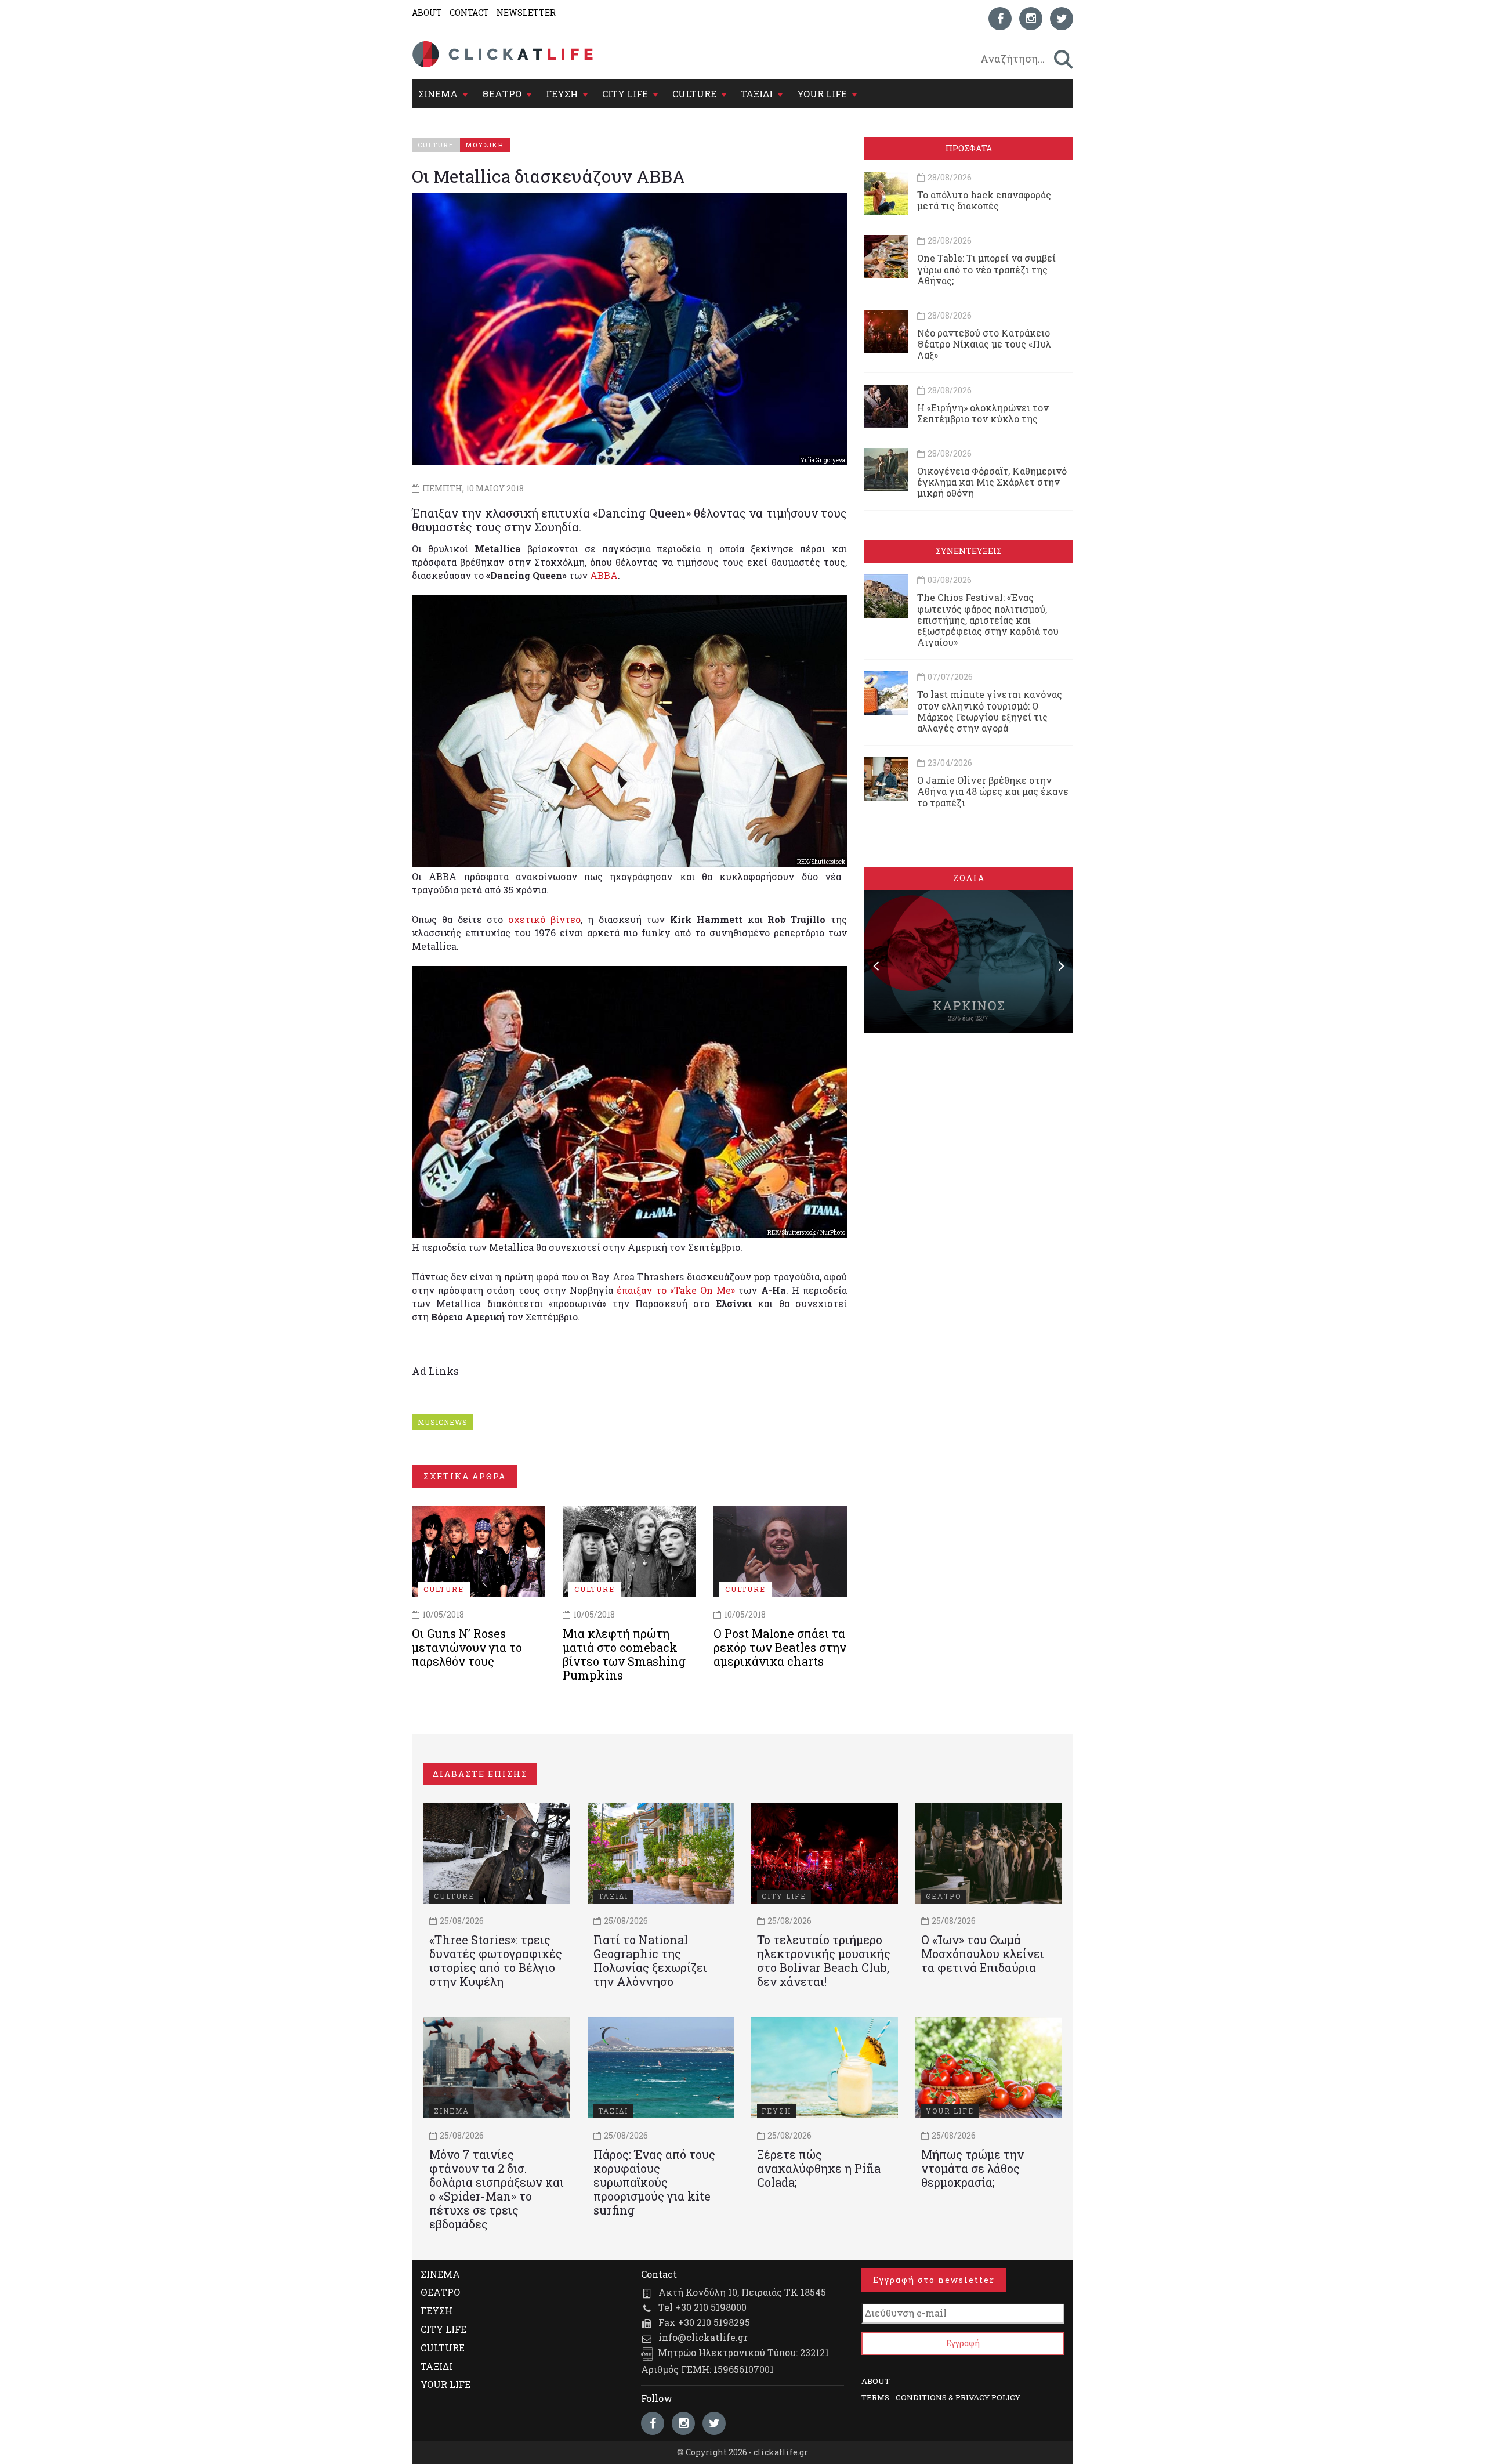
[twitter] (1062, 19)
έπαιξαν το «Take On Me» (676, 1290)
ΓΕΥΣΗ (562, 94)
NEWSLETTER (526, 12)
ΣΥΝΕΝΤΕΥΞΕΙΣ (969, 551)
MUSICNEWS (443, 1422)
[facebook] (1000, 19)
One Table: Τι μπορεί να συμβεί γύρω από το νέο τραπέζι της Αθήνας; (986, 269)
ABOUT (427, 12)
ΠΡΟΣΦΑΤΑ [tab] (969, 148)
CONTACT (469, 12)
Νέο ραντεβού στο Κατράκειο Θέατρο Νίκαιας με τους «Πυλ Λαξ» (984, 344)
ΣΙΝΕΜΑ (438, 94)
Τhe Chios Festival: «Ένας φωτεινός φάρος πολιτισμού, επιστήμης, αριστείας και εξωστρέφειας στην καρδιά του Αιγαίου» (988, 620)
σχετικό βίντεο (544, 919)
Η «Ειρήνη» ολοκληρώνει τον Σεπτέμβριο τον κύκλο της (983, 413)
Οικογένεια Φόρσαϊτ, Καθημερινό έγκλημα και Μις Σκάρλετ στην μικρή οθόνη (992, 482)
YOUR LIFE (822, 94)
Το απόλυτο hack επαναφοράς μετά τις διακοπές (984, 200)
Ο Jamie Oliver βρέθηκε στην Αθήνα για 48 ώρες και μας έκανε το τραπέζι (993, 791)
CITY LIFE (625, 94)
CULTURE (694, 94)
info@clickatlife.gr (703, 2337)
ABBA (604, 575)
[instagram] (1031, 19)
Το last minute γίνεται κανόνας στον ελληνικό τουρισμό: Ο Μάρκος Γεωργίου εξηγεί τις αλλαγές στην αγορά (990, 711)
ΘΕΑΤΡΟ (502, 94)
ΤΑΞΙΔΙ (757, 94)
